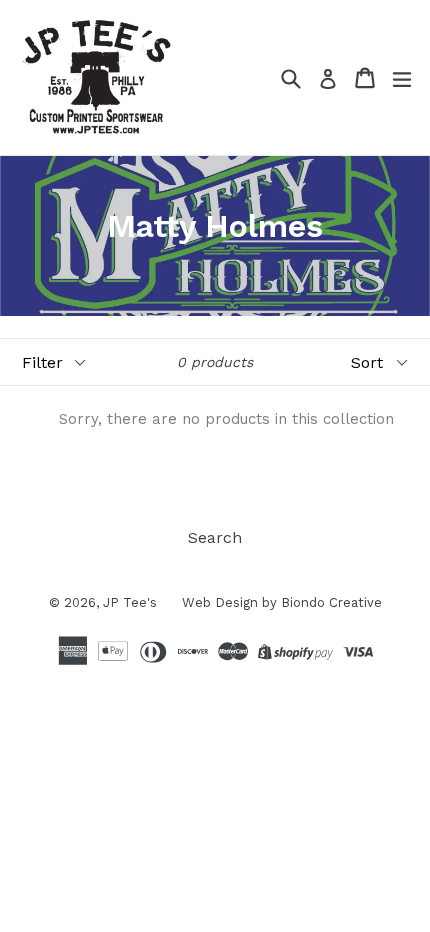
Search (215, 537)
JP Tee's (130, 602)
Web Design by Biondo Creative (282, 602)
